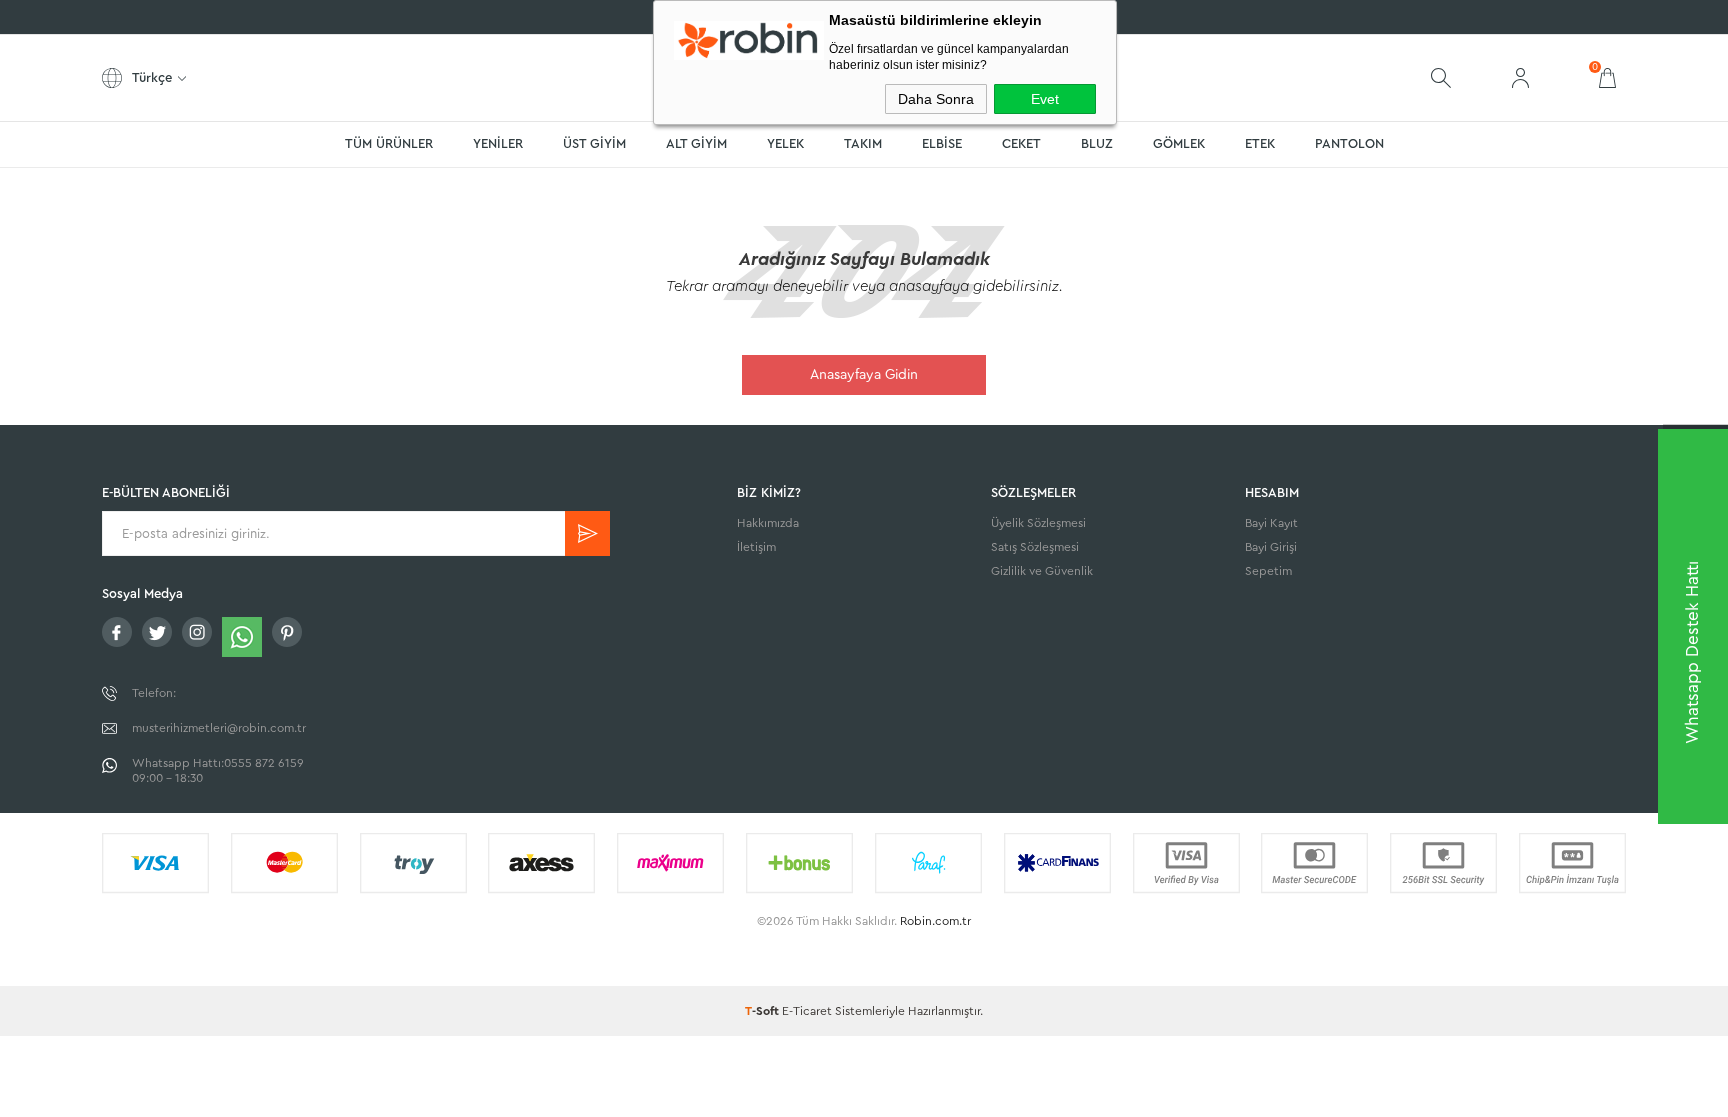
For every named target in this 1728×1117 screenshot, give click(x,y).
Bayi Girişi (1271, 547)
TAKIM (863, 143)
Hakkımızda (768, 523)
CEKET (1021, 143)
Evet (1045, 99)
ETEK (1260, 143)
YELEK (785, 143)
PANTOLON (1349, 143)
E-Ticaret (807, 1011)
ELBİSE (942, 143)
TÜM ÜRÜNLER (389, 143)
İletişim (756, 547)
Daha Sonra (936, 99)
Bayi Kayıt (1271, 523)
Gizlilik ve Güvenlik (1042, 571)
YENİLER (498, 143)
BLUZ (1097, 143)
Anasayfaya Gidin (864, 375)
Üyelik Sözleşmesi (1038, 523)
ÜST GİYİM (594, 143)
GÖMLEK (1179, 143)
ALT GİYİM (696, 143)
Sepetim (1268, 571)
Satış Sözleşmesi (1035, 547)
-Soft (763, 1011)
